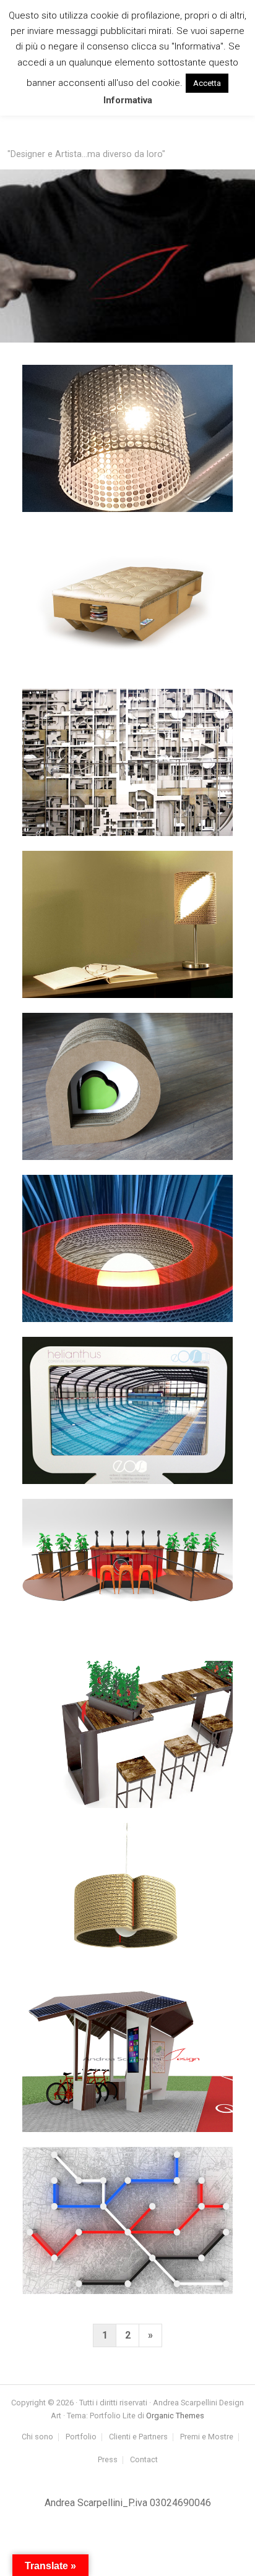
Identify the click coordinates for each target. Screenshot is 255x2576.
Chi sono (37, 2437)
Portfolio (81, 2437)
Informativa (128, 100)
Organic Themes (175, 2416)
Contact (144, 2460)
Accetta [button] (207, 83)
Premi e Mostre (207, 2437)
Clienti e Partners (138, 2437)
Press (108, 2460)
